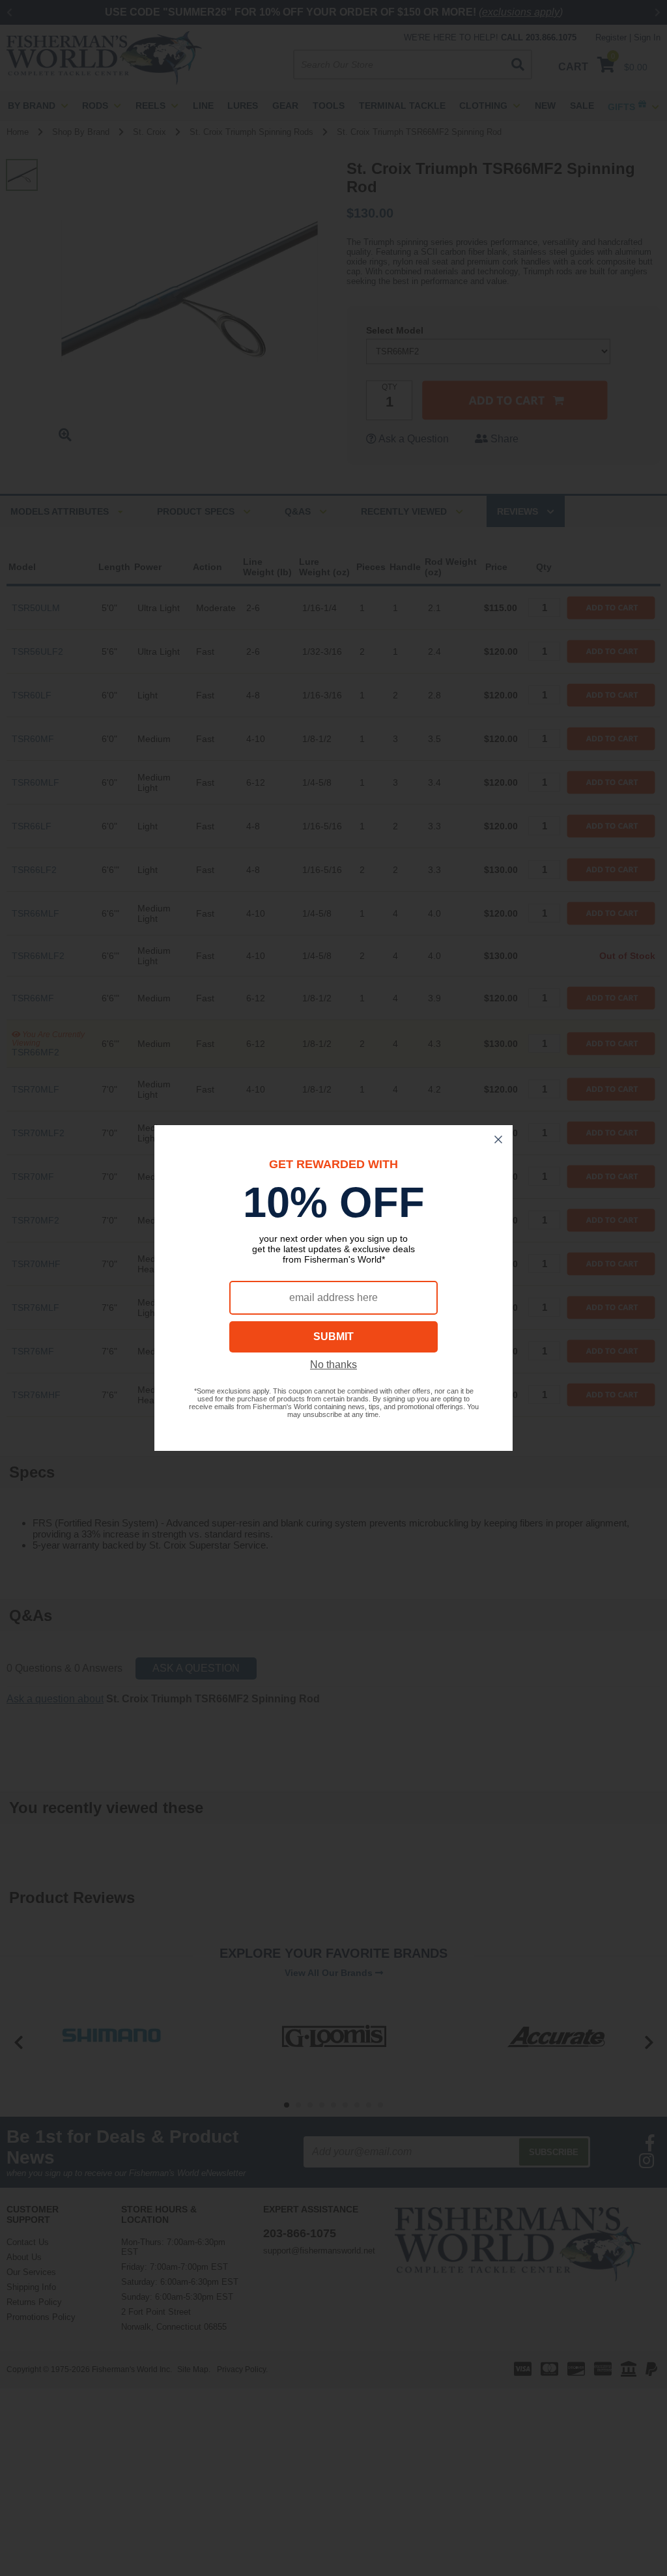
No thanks (333, 1365)
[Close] (498, 1139)
